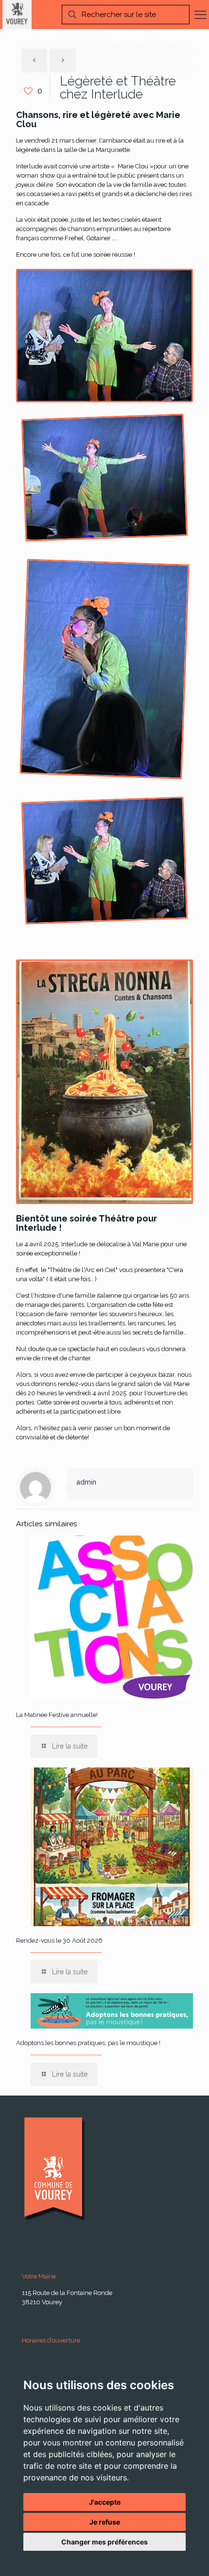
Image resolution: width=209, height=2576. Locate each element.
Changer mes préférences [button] (104, 2542)
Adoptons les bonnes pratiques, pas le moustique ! (88, 2043)
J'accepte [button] (105, 2502)
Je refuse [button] (105, 2522)
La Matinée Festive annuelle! (57, 1715)
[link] (104, 336)
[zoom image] (104, 335)
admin (87, 1482)
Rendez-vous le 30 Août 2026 (59, 1940)
